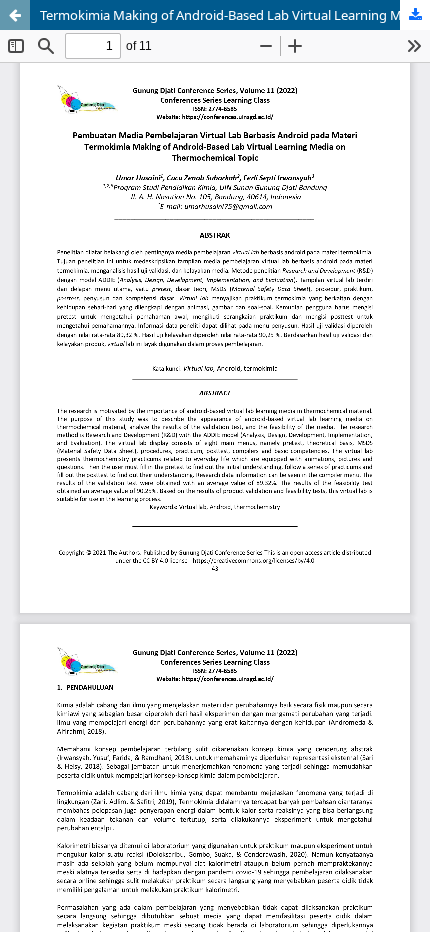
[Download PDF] (415, 15)
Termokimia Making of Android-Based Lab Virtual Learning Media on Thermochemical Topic (235, 15)
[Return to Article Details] (15, 15)
